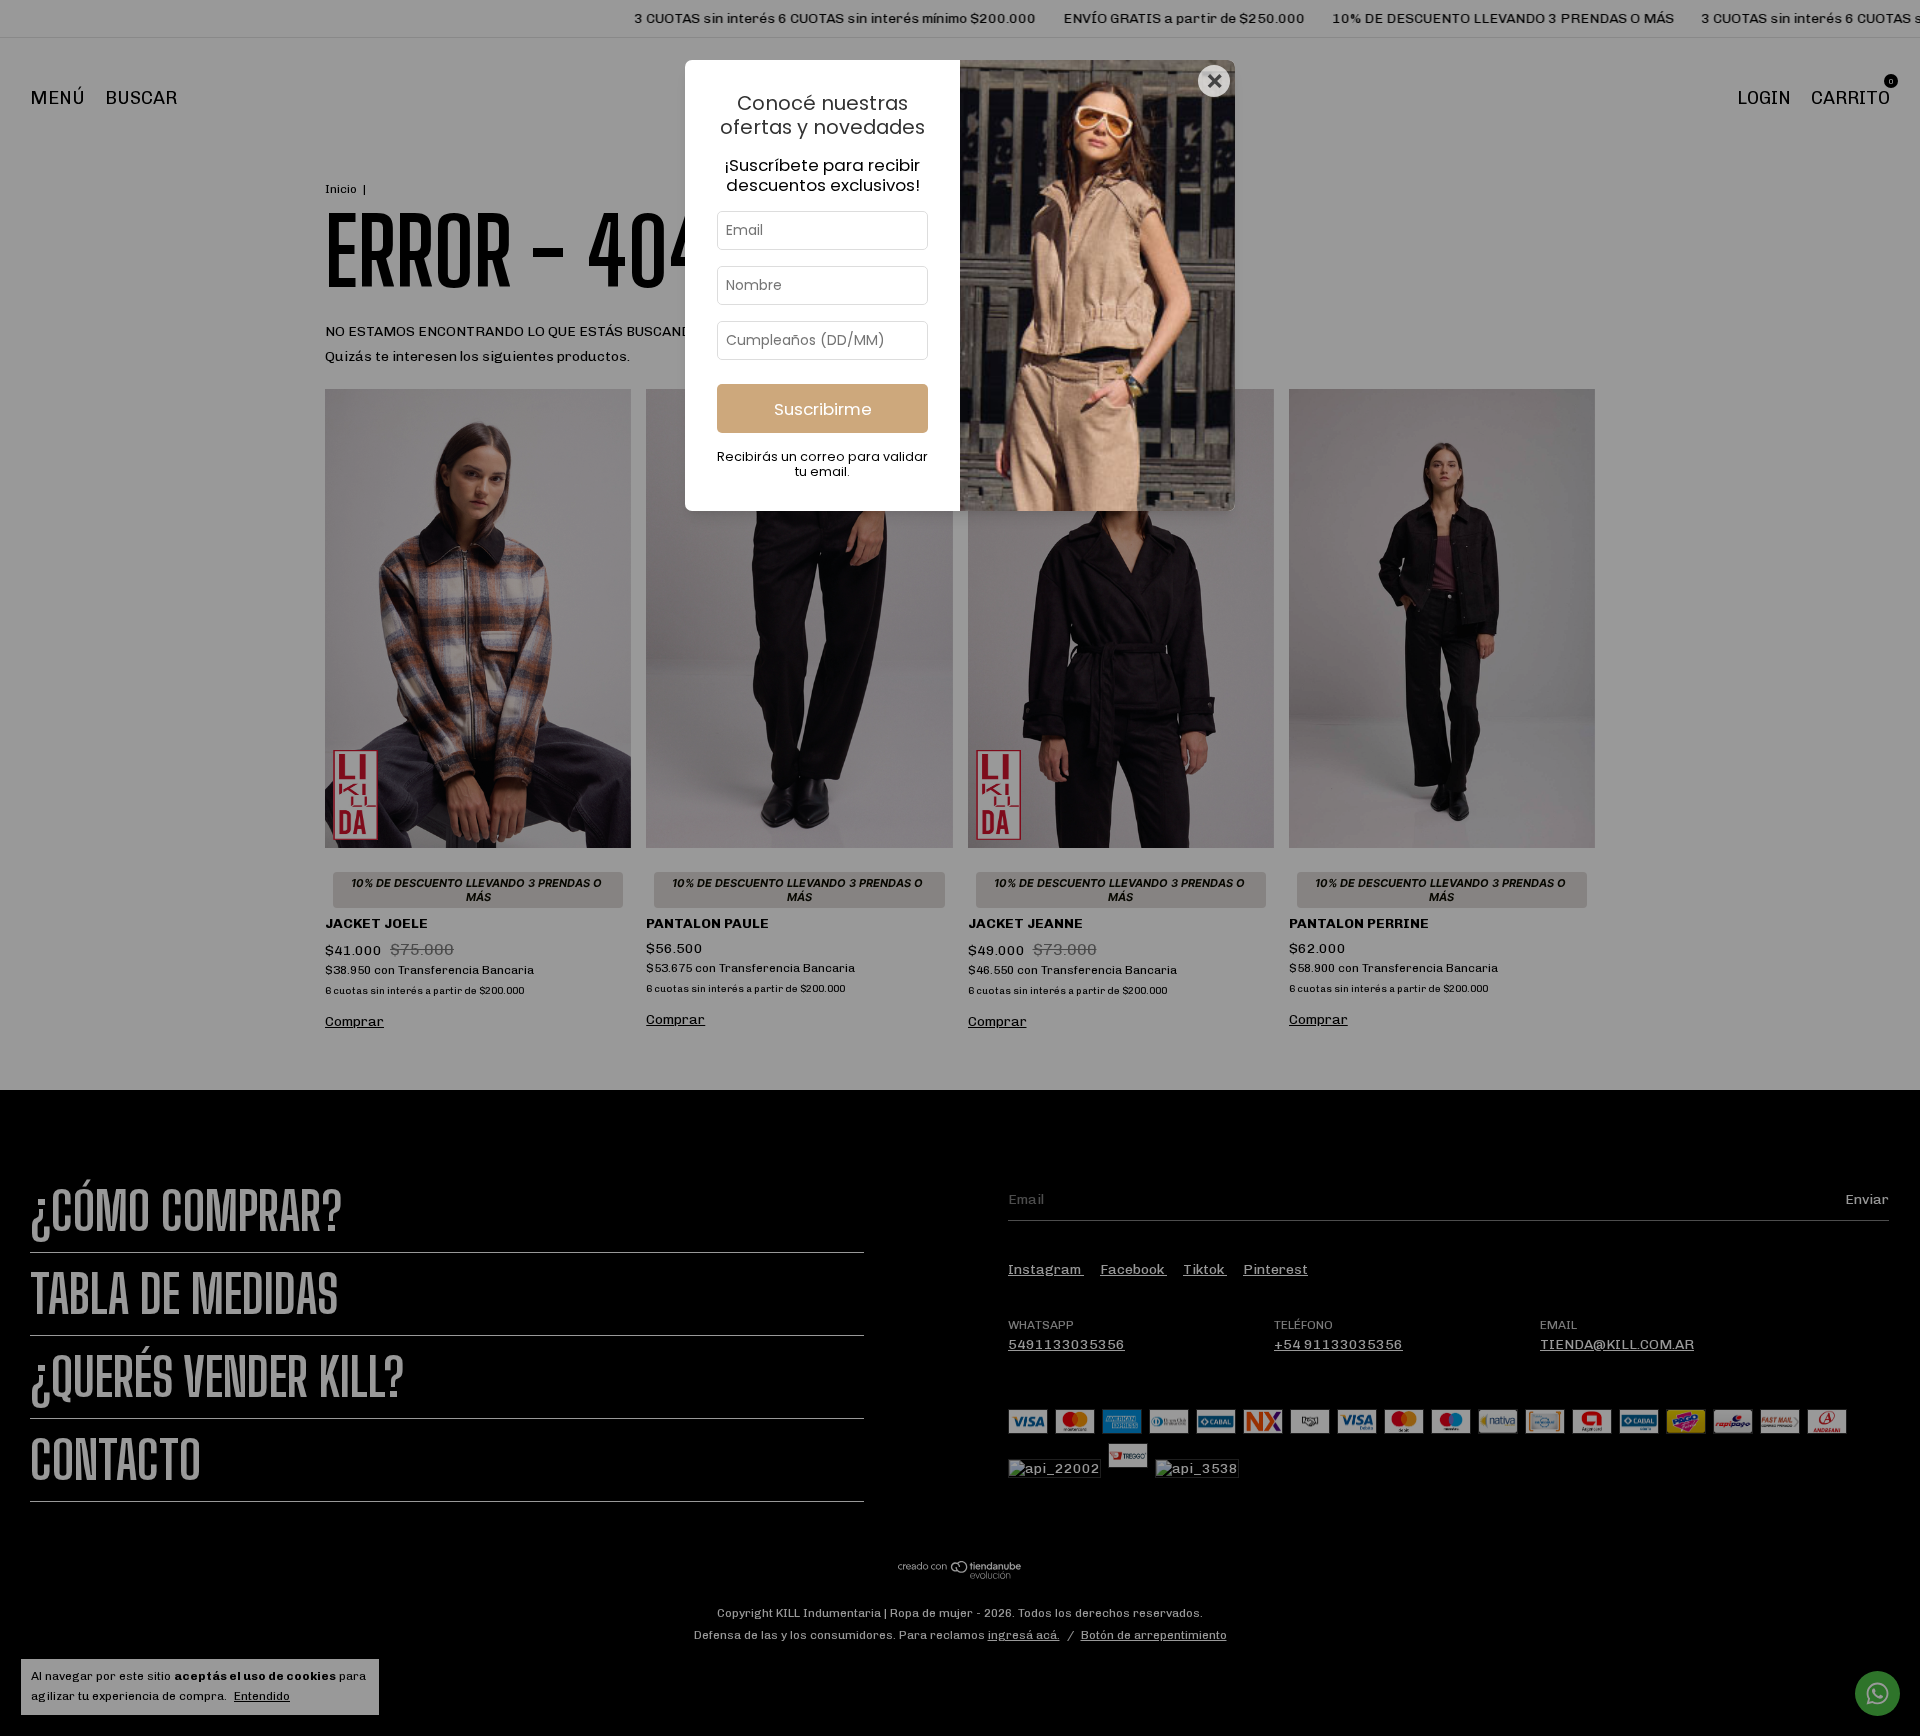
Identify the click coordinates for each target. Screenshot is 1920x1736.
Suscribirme (823, 409)
